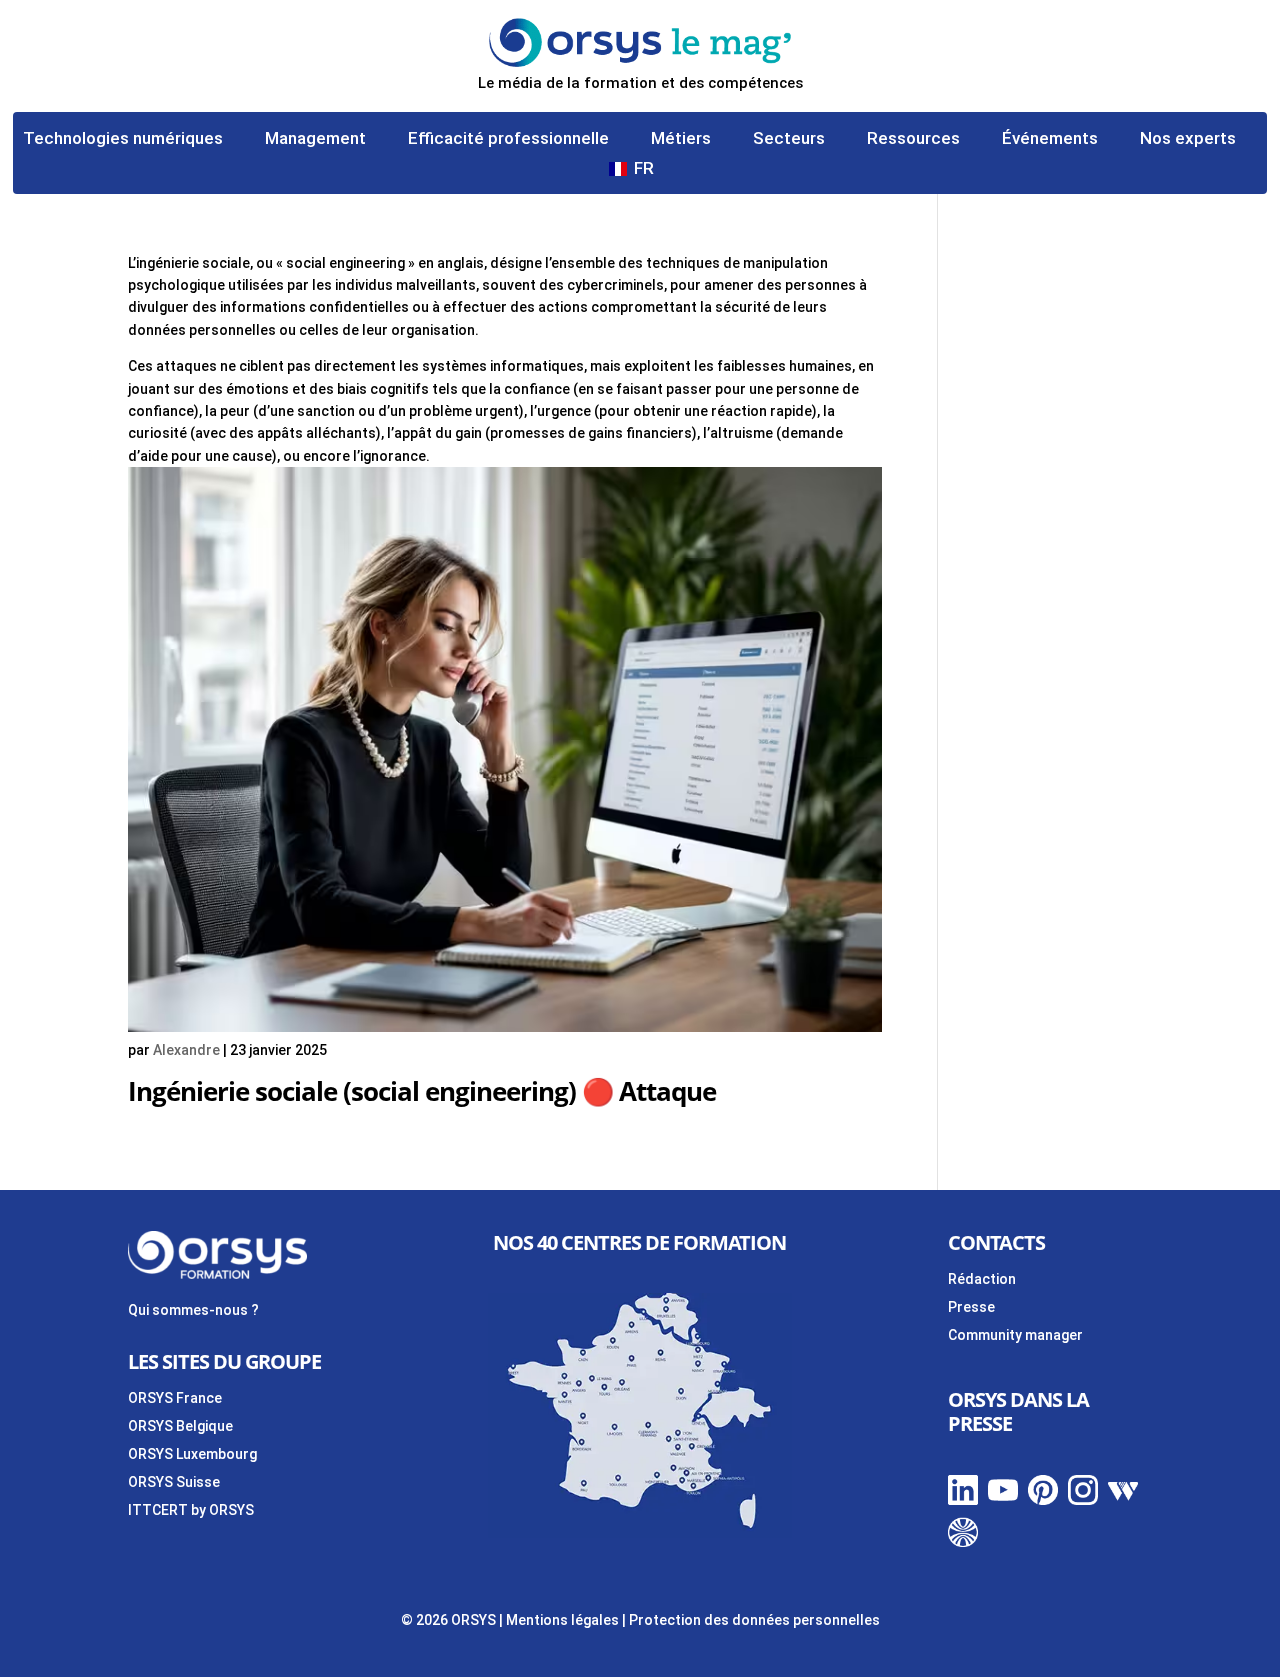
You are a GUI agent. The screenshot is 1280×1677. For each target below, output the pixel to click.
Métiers (681, 139)
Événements (1050, 139)
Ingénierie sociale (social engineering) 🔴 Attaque (422, 1091)
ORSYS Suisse (174, 1482)
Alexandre (186, 1050)
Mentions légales (562, 1620)
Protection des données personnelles (754, 1620)
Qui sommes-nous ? (193, 1310)
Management (315, 139)
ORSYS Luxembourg (192, 1454)
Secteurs (789, 139)
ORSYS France (175, 1398)
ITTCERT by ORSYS (191, 1510)
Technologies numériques (123, 139)
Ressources (913, 139)
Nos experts (1188, 139)
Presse (971, 1307)
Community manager (1015, 1335)
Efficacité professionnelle (508, 139)
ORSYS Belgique (180, 1426)
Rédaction (982, 1279)
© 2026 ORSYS (450, 1620)
